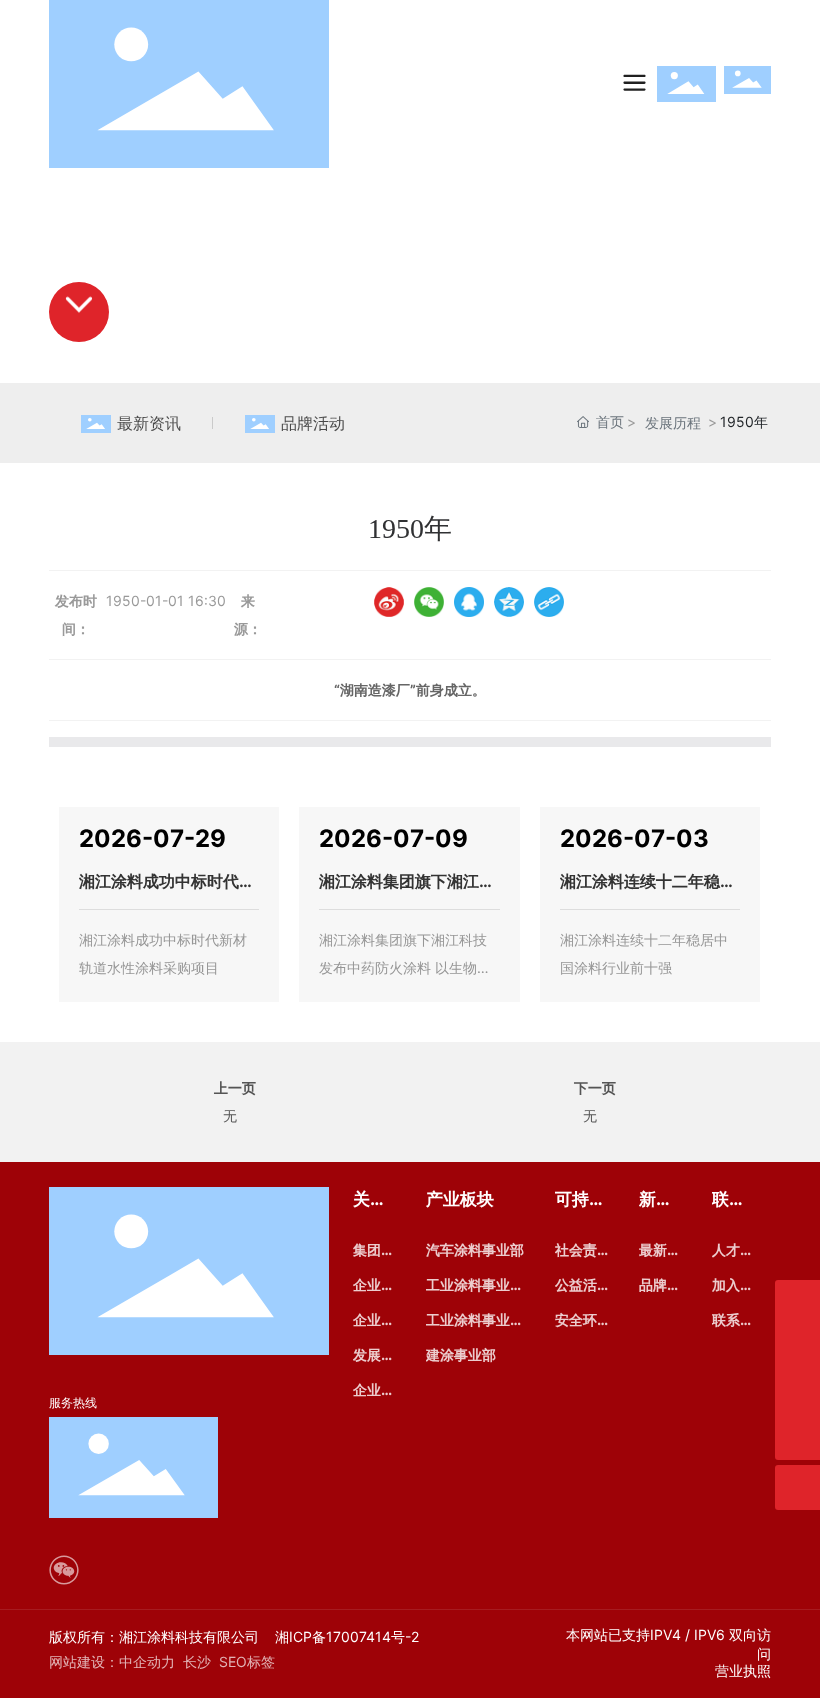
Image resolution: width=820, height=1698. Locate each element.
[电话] (797, 1392)
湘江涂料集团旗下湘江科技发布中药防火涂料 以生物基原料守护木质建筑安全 (405, 967)
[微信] (429, 602)
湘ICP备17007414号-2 (347, 1636)
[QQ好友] (469, 602)
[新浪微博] (389, 602)
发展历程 (673, 422)
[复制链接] (549, 602)
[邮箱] (797, 1347)
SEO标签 (247, 1661)
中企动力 (147, 1661)
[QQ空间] (509, 602)
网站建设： (84, 1661)
